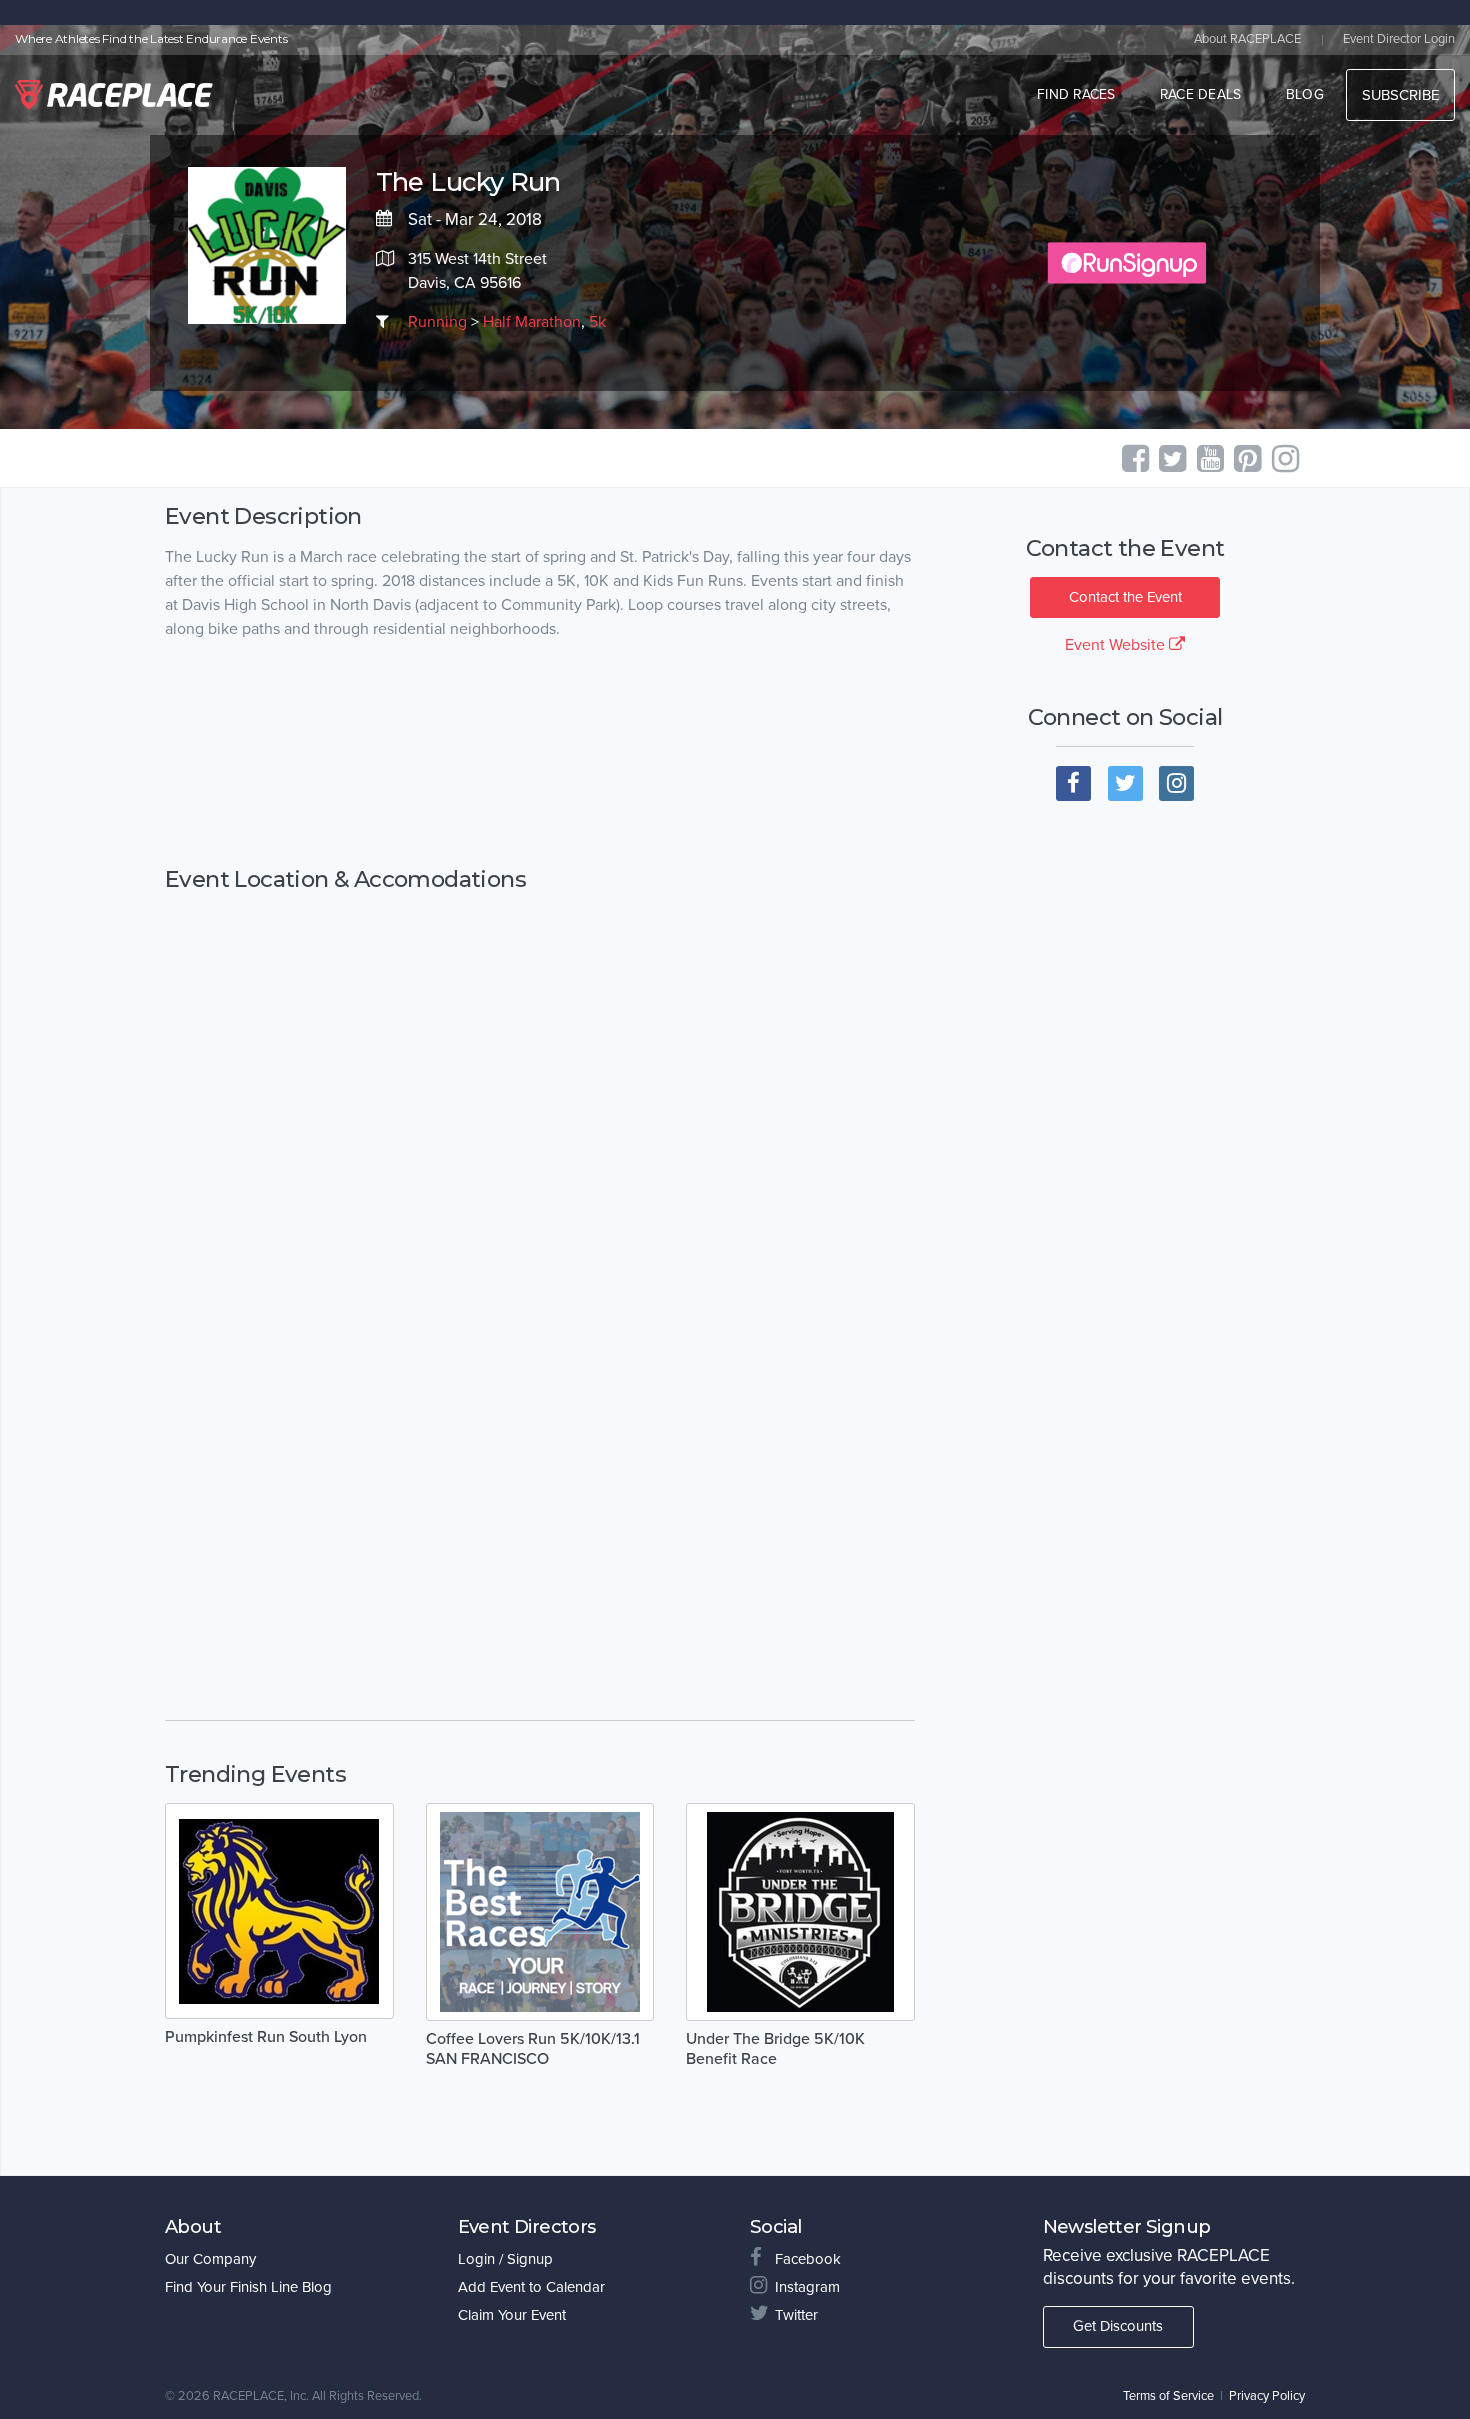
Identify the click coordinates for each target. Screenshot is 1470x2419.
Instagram (807, 2287)
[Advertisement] (540, 754)
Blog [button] (1305, 94)
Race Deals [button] (1201, 94)
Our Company (210, 2259)
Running (437, 322)
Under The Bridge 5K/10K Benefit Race (775, 2049)
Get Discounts (1118, 2326)
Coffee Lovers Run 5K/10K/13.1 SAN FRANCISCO (533, 2049)
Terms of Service (1168, 2396)
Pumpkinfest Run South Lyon (266, 2037)
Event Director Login (1399, 39)
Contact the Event (1125, 597)
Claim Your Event (512, 2315)
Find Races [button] (1076, 94)
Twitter (796, 2315)
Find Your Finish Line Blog (248, 2287)
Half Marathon (532, 322)
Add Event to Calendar (531, 2287)
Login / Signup (505, 2259)
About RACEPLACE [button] (1247, 39)
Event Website (1117, 645)
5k (597, 322)
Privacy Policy (1267, 2396)
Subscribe (1400, 95)
